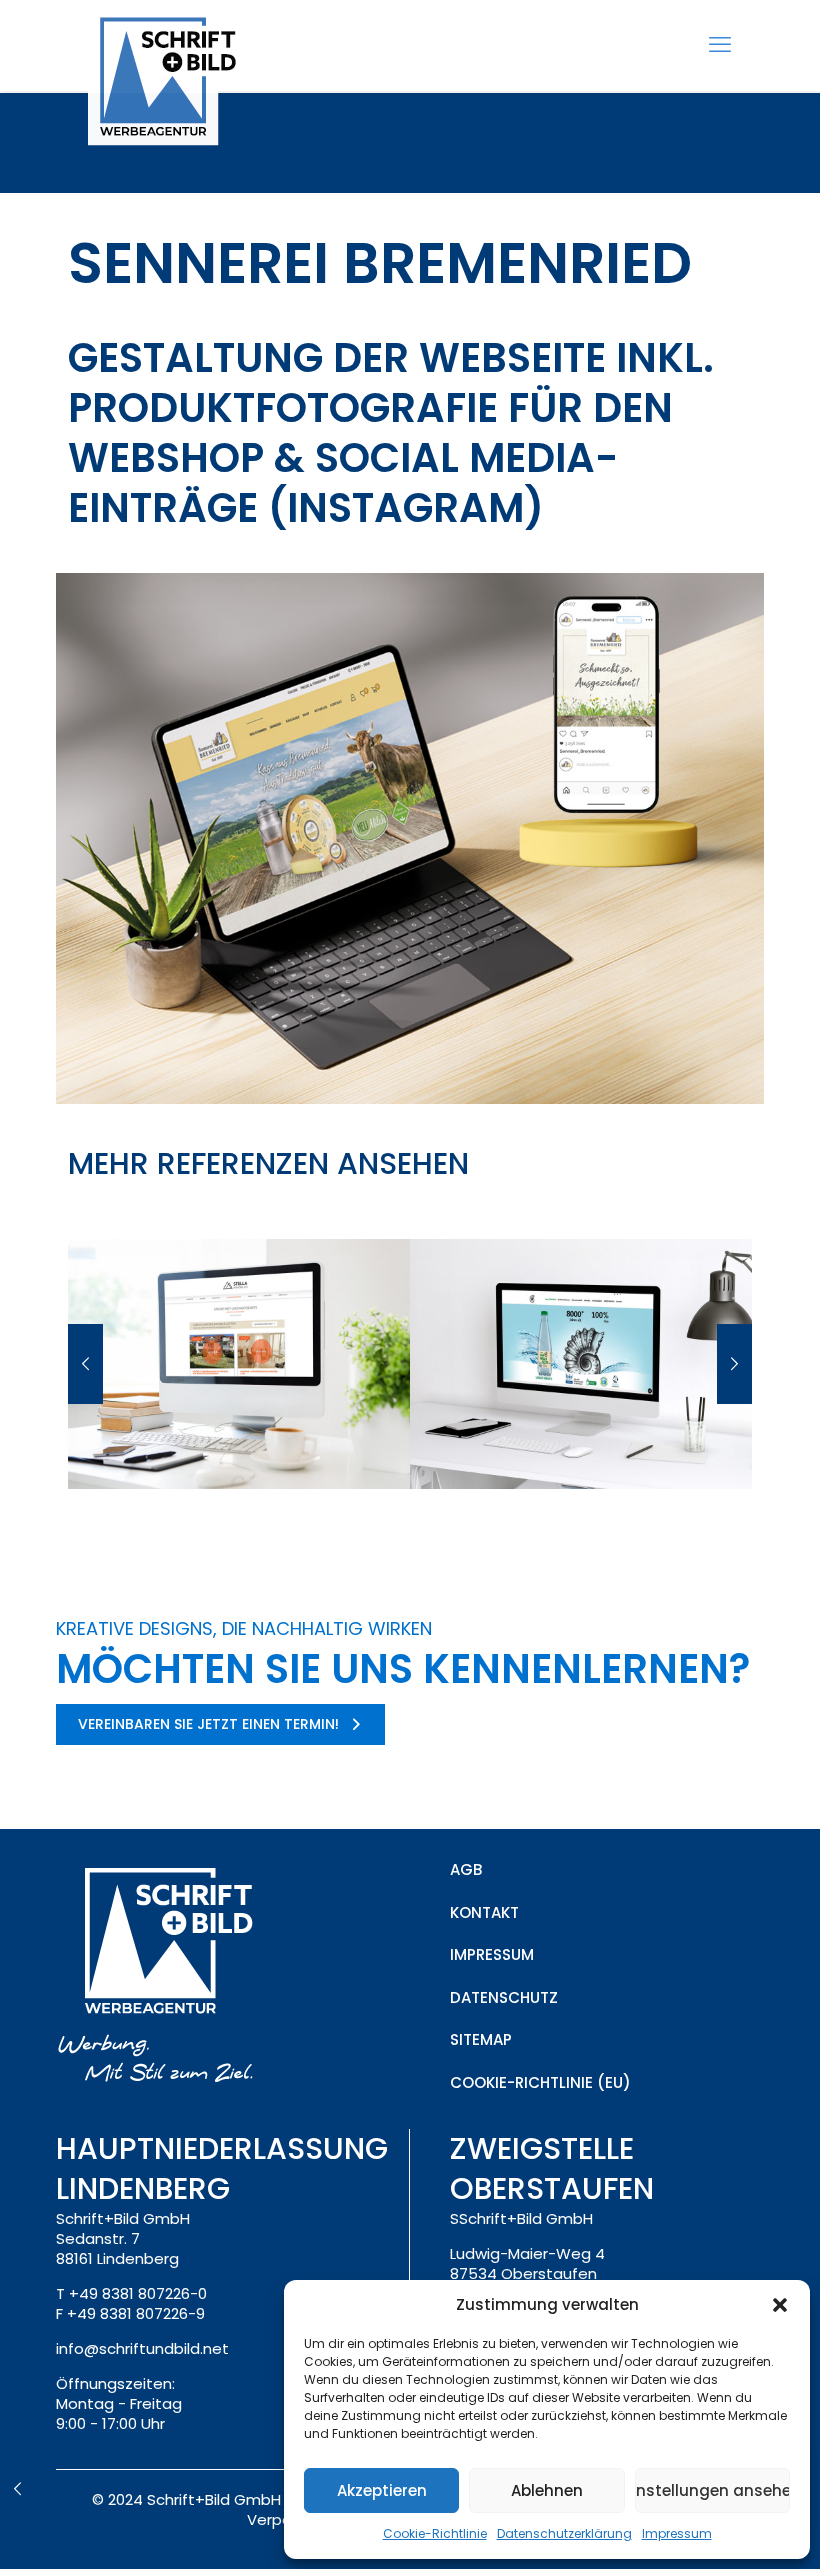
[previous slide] (85, 1364)
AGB (466, 1869)
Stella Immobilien (238, 1441)
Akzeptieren (382, 2490)
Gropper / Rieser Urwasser (581, 1441)
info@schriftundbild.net (142, 2348)
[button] (780, 2305)
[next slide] (734, 1364)
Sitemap (481, 2039)
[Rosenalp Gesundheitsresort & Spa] (17, 2489)
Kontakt (484, 1912)
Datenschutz (504, 1997)
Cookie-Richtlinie (435, 2533)
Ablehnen (547, 2490)
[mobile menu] (720, 45)
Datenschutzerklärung (564, 2533)
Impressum (677, 2533)
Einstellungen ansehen (712, 2490)
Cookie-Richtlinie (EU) (540, 2082)
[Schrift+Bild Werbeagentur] (172, 80)
